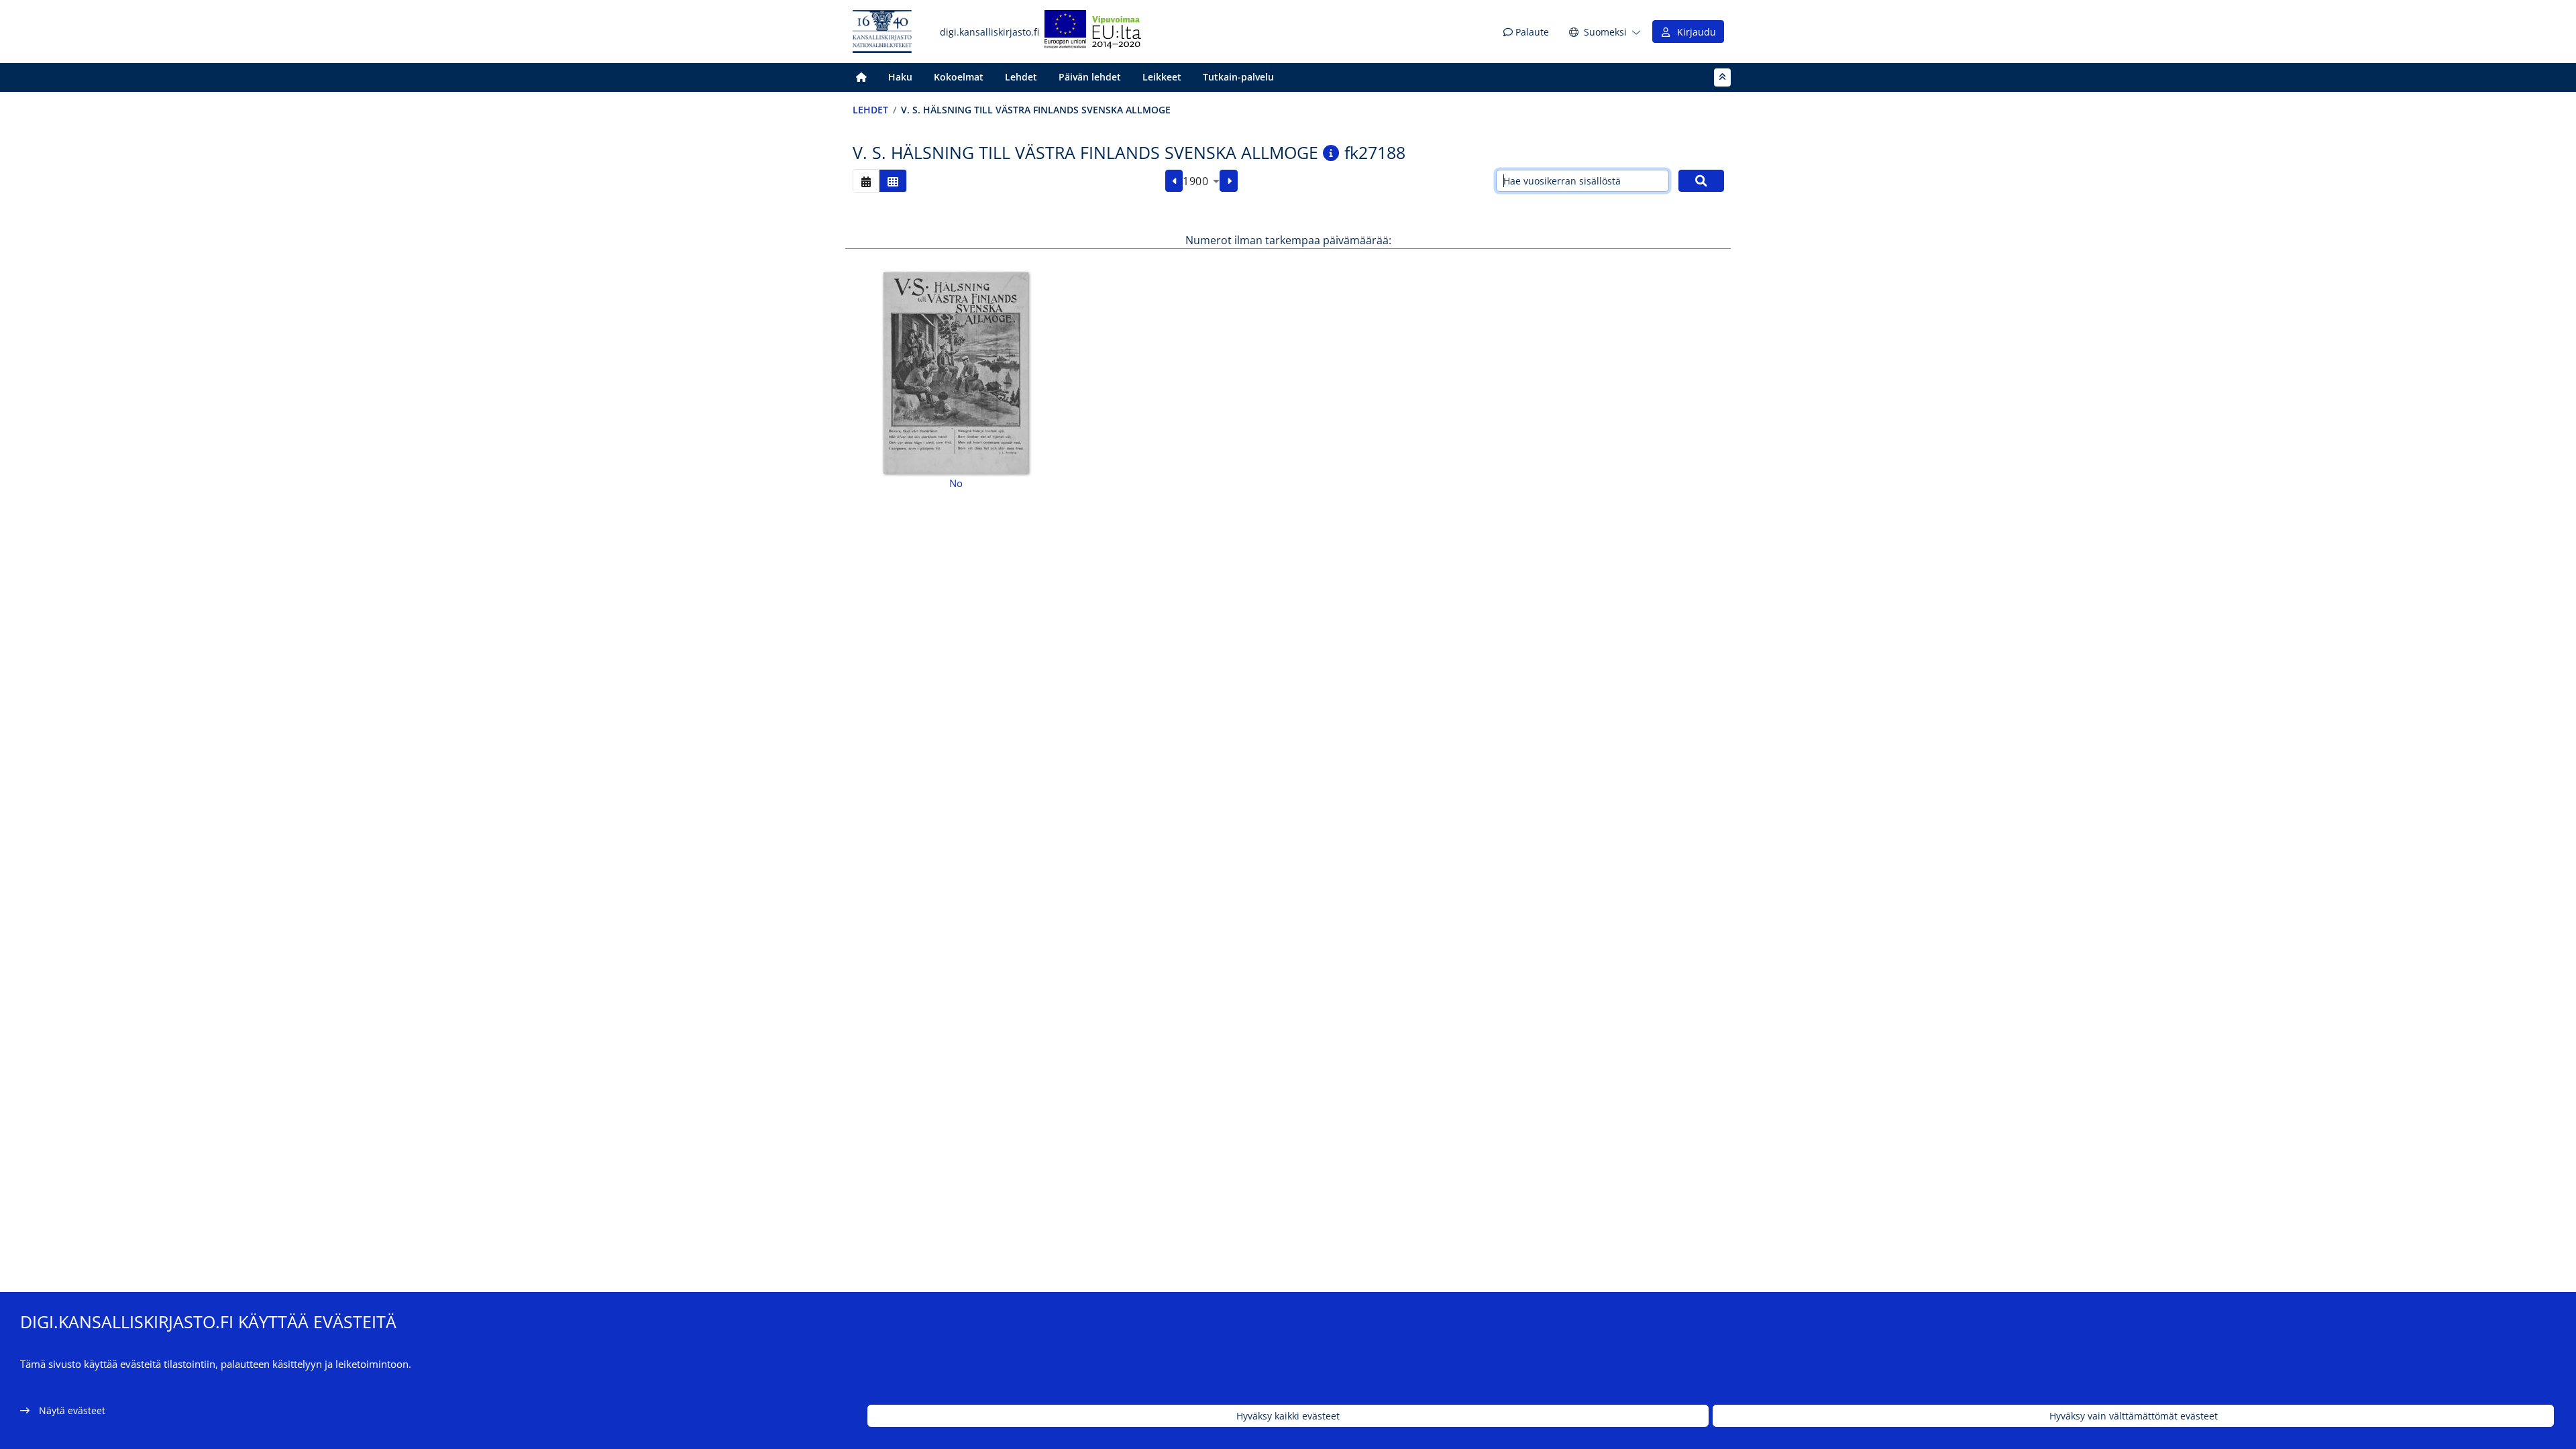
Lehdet (1021, 77)
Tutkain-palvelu (1238, 77)
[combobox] (1201, 181)
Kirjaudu (1694, 32)
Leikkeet (1162, 77)
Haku (900, 77)
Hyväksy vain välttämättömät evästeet (2134, 1416)
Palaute (1531, 32)
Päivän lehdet (1090, 77)
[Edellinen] (1174, 181)
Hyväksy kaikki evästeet (1288, 1416)
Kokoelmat (959, 77)
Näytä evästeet (72, 1410)
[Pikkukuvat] (893, 181)
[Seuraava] (1229, 181)
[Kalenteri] (866, 181)
